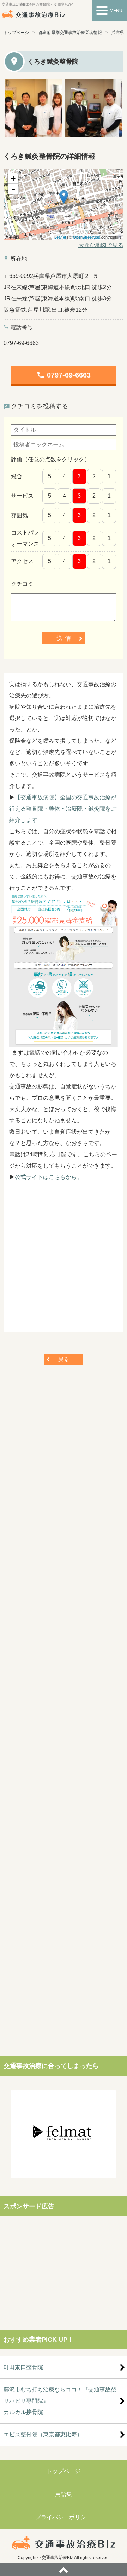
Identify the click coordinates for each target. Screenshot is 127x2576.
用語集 (64, 2494)
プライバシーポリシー (64, 2517)
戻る (64, 1359)
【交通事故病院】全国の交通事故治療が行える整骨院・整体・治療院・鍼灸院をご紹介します (63, 809)
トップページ (16, 33)
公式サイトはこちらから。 (49, 1177)
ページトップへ (64, 2570)
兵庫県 (118, 33)
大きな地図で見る (101, 245)
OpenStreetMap (87, 237)
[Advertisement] (64, 1260)
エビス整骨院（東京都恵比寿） (43, 2434)
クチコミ (22, 584)
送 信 (64, 638)
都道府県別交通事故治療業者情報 (70, 33)
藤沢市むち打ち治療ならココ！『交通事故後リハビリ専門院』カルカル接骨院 (60, 2401)
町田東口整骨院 (23, 2367)
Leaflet (60, 237)
